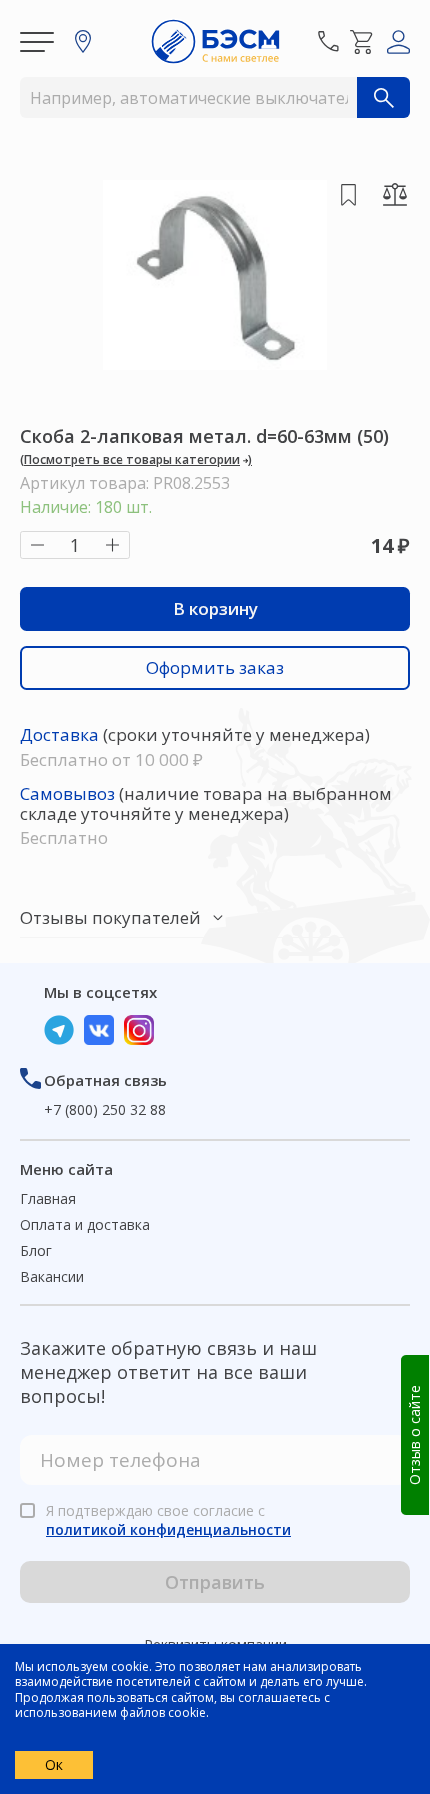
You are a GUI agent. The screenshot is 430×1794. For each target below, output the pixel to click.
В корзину (215, 608)
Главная (48, 1198)
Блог (36, 1250)
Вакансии (52, 1276)
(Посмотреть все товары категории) (136, 459)
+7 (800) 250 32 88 (105, 1109)
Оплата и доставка (85, 1224)
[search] (383, 97)
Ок (54, 1764)
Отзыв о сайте (414, 1435)
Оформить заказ (215, 667)
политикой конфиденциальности (168, 1529)
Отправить (215, 1582)
